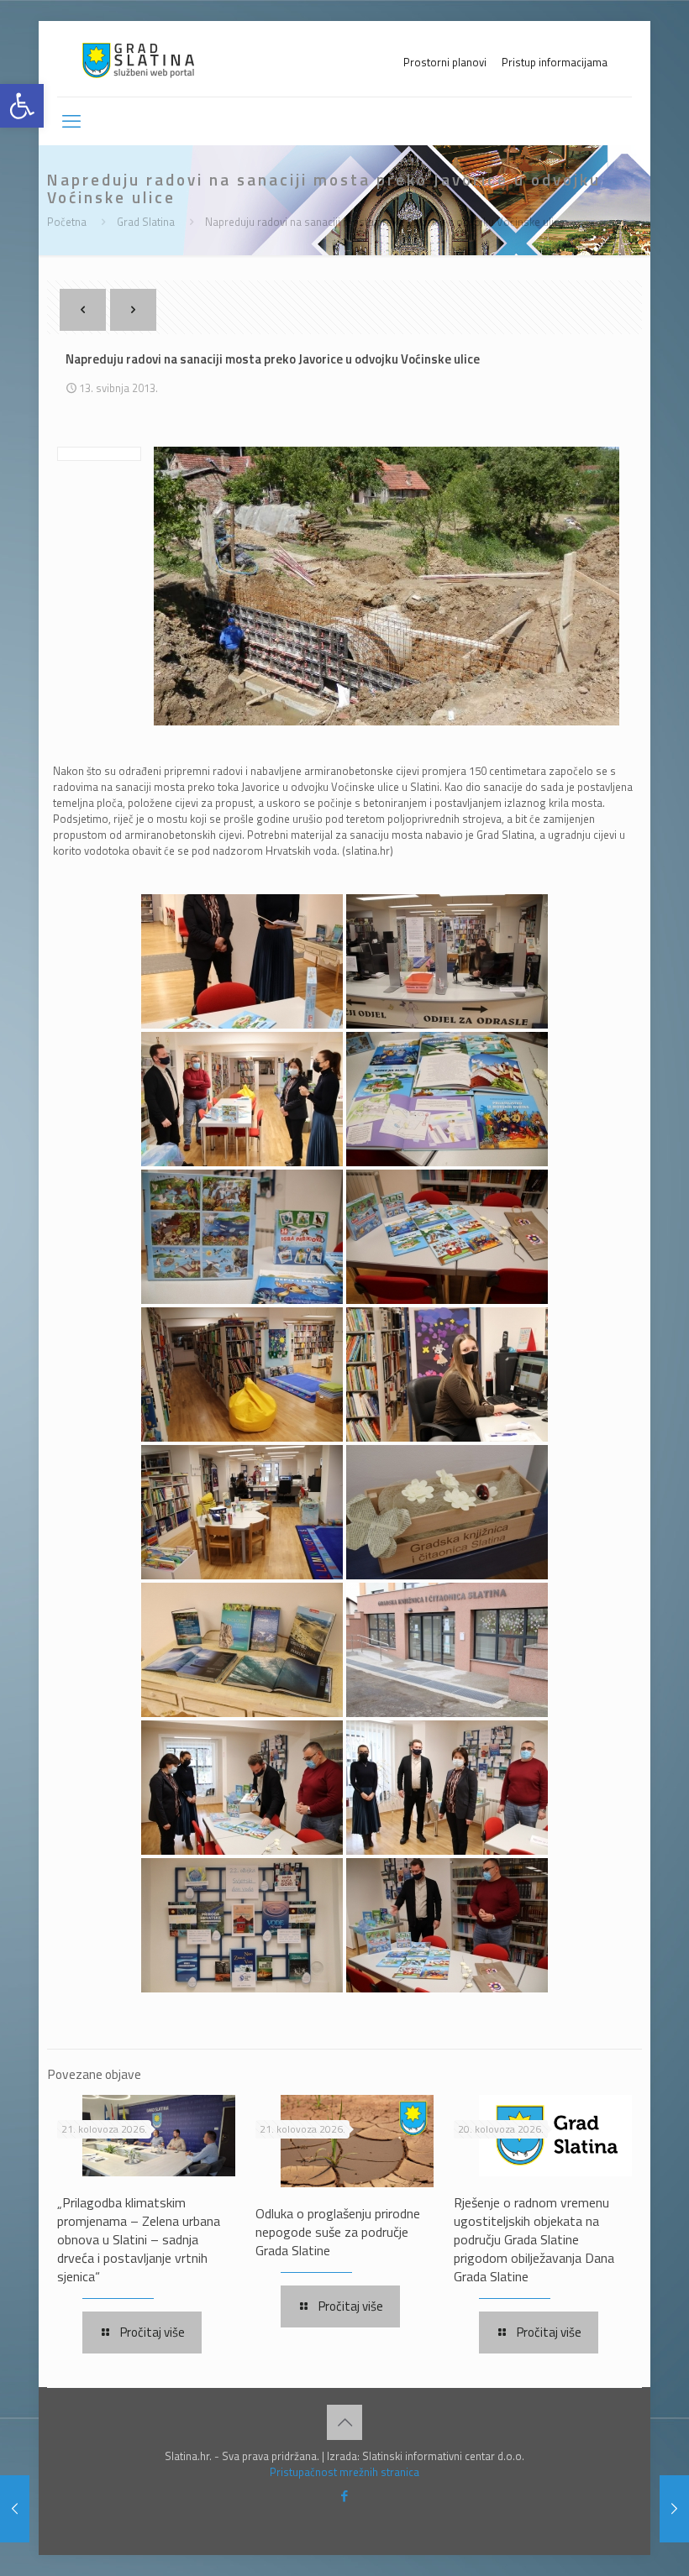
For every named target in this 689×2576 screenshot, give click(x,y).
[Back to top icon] (344, 2422)
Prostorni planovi (445, 63)
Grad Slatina (146, 222)
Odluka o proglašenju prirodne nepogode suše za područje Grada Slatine (338, 2232)
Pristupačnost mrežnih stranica (344, 2472)
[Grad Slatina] (138, 59)
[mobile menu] (71, 121)
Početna (67, 222)
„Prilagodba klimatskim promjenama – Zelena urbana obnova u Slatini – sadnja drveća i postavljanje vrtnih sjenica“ (139, 2239)
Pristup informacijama (555, 63)
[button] (22, 106)
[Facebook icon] (345, 2496)
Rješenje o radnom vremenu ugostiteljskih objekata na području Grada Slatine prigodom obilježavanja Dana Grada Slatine (534, 2239)
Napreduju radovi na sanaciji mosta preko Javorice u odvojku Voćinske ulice (385, 222)
